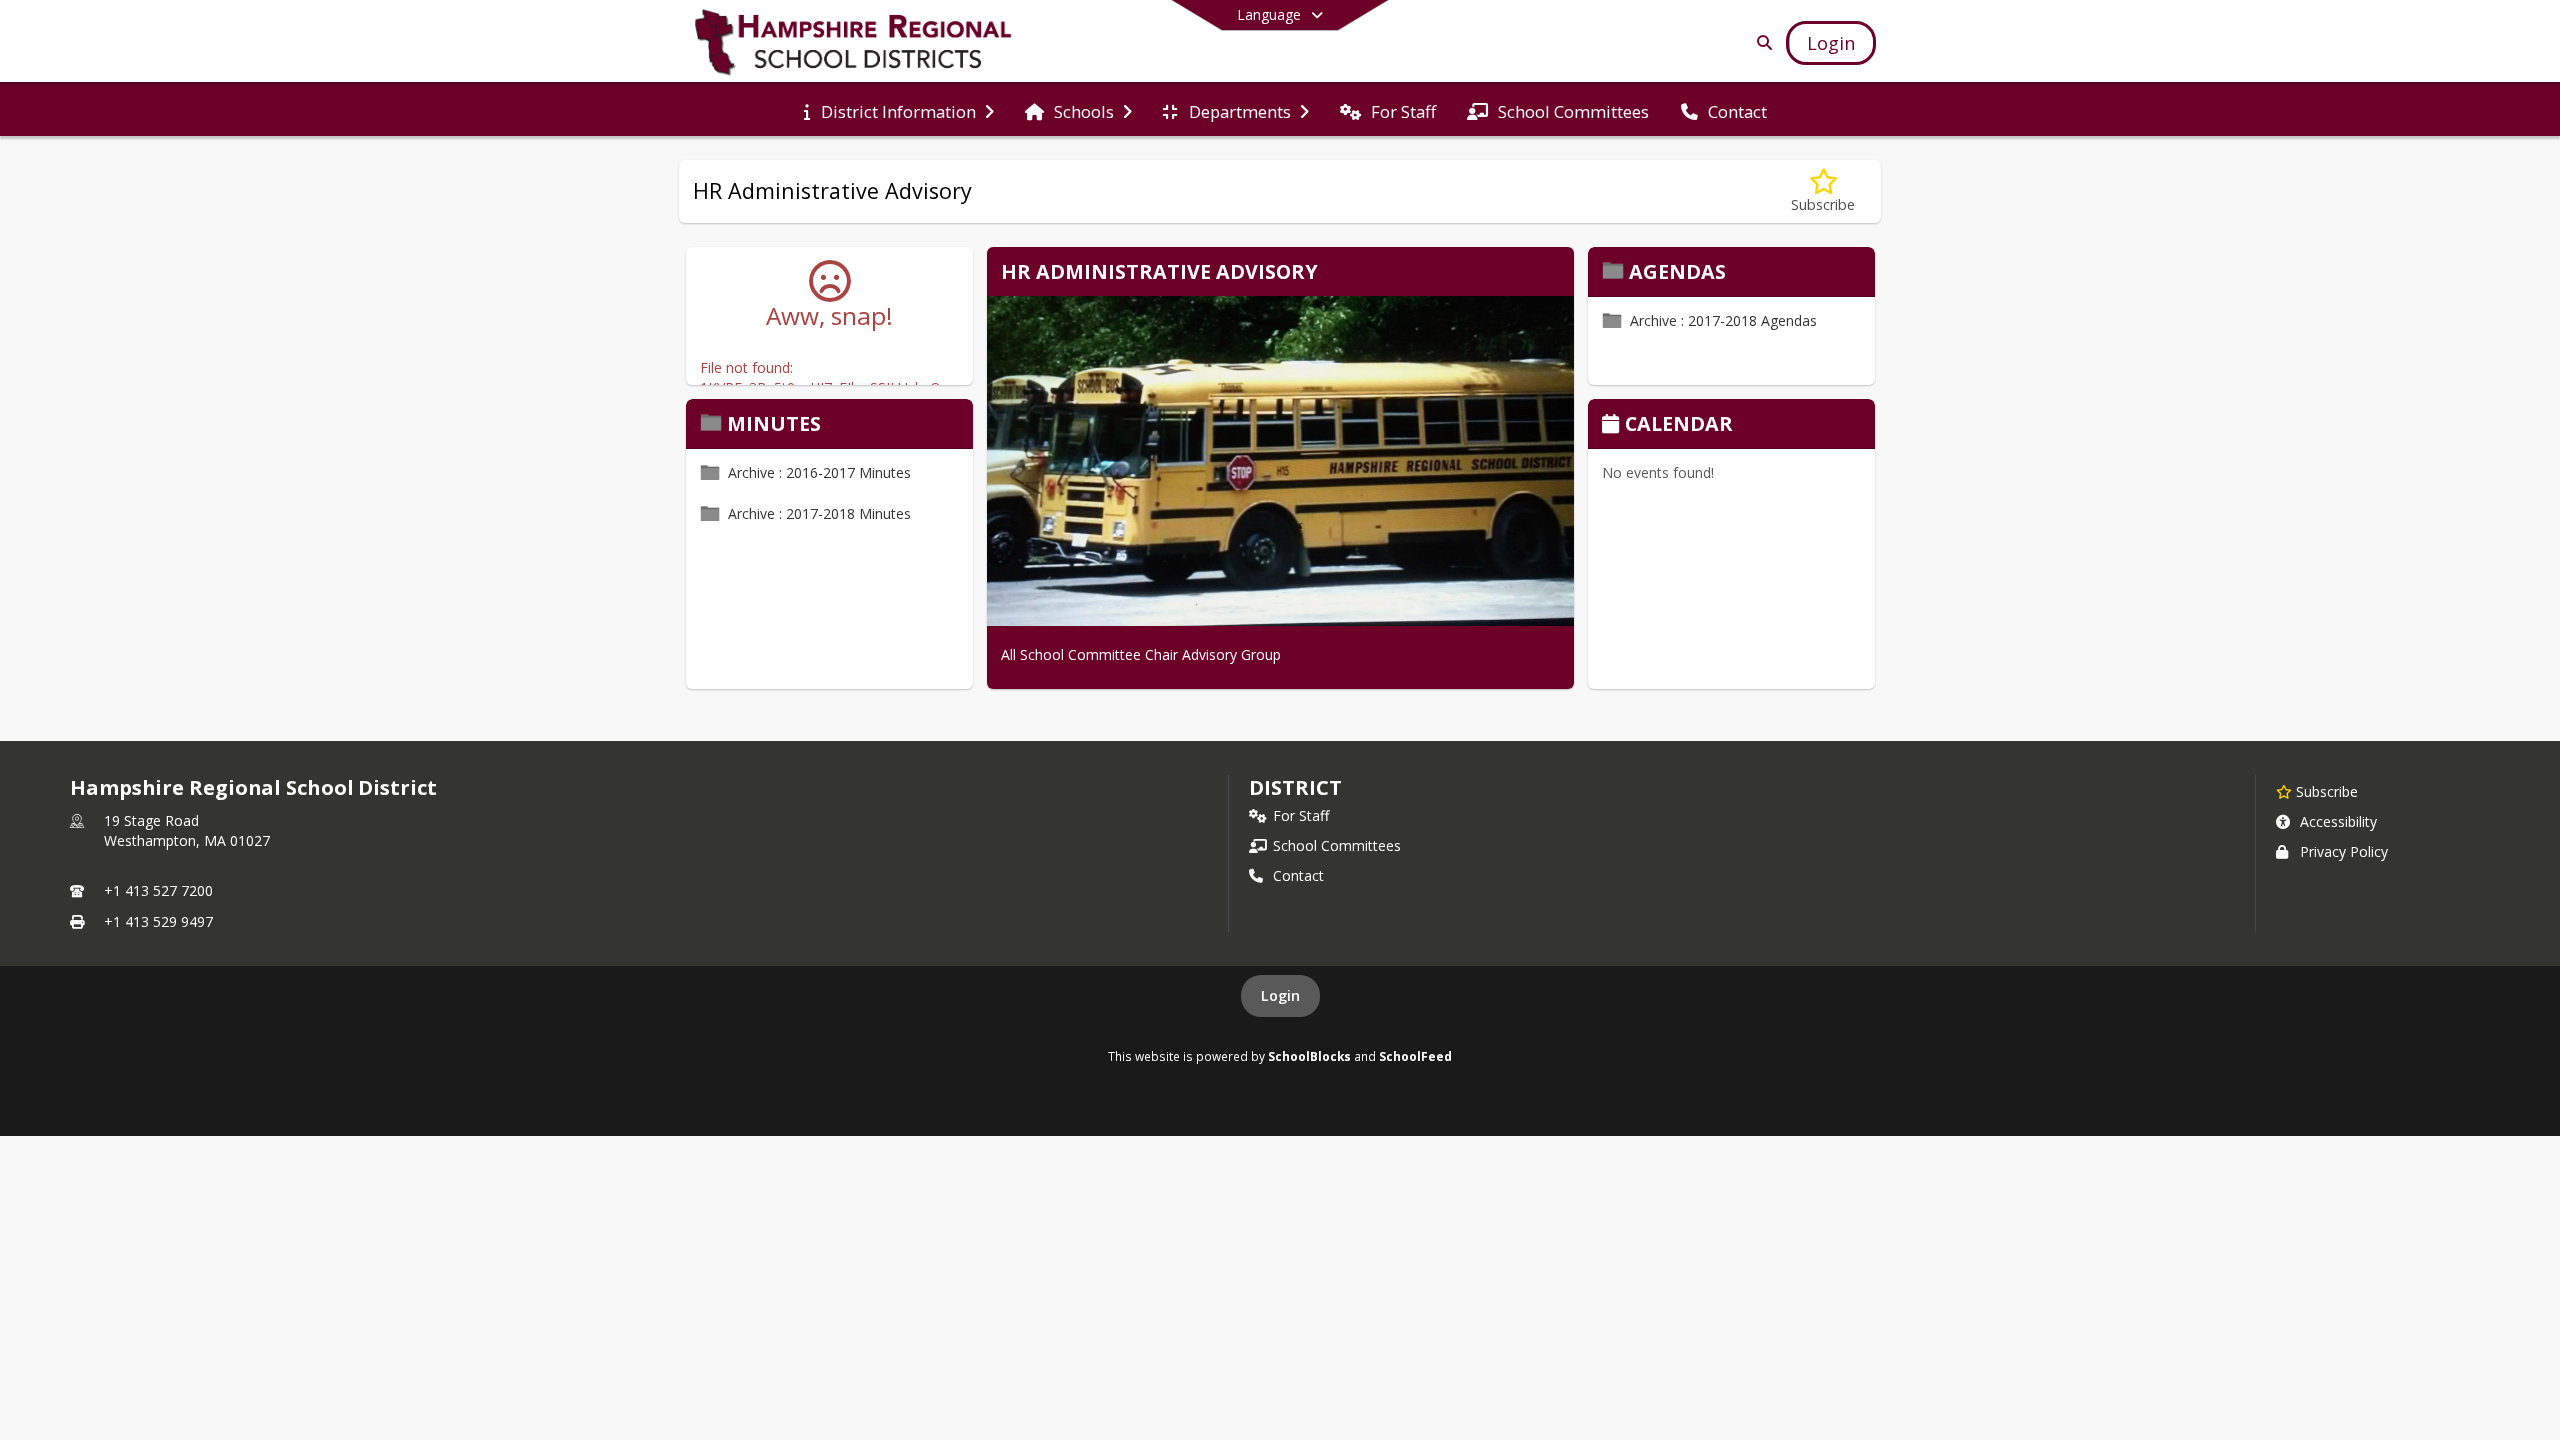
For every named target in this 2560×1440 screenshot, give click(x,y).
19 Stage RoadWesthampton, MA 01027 (187, 830)
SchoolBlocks (1309, 1056)
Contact (1298, 875)
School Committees (1337, 845)
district (1295, 787)
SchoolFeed (1415, 1056)
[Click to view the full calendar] (1613, 425)
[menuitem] (898, 110)
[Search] (1760, 42)
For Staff (1301, 815)
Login (1280, 995)
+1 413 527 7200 (158, 890)
